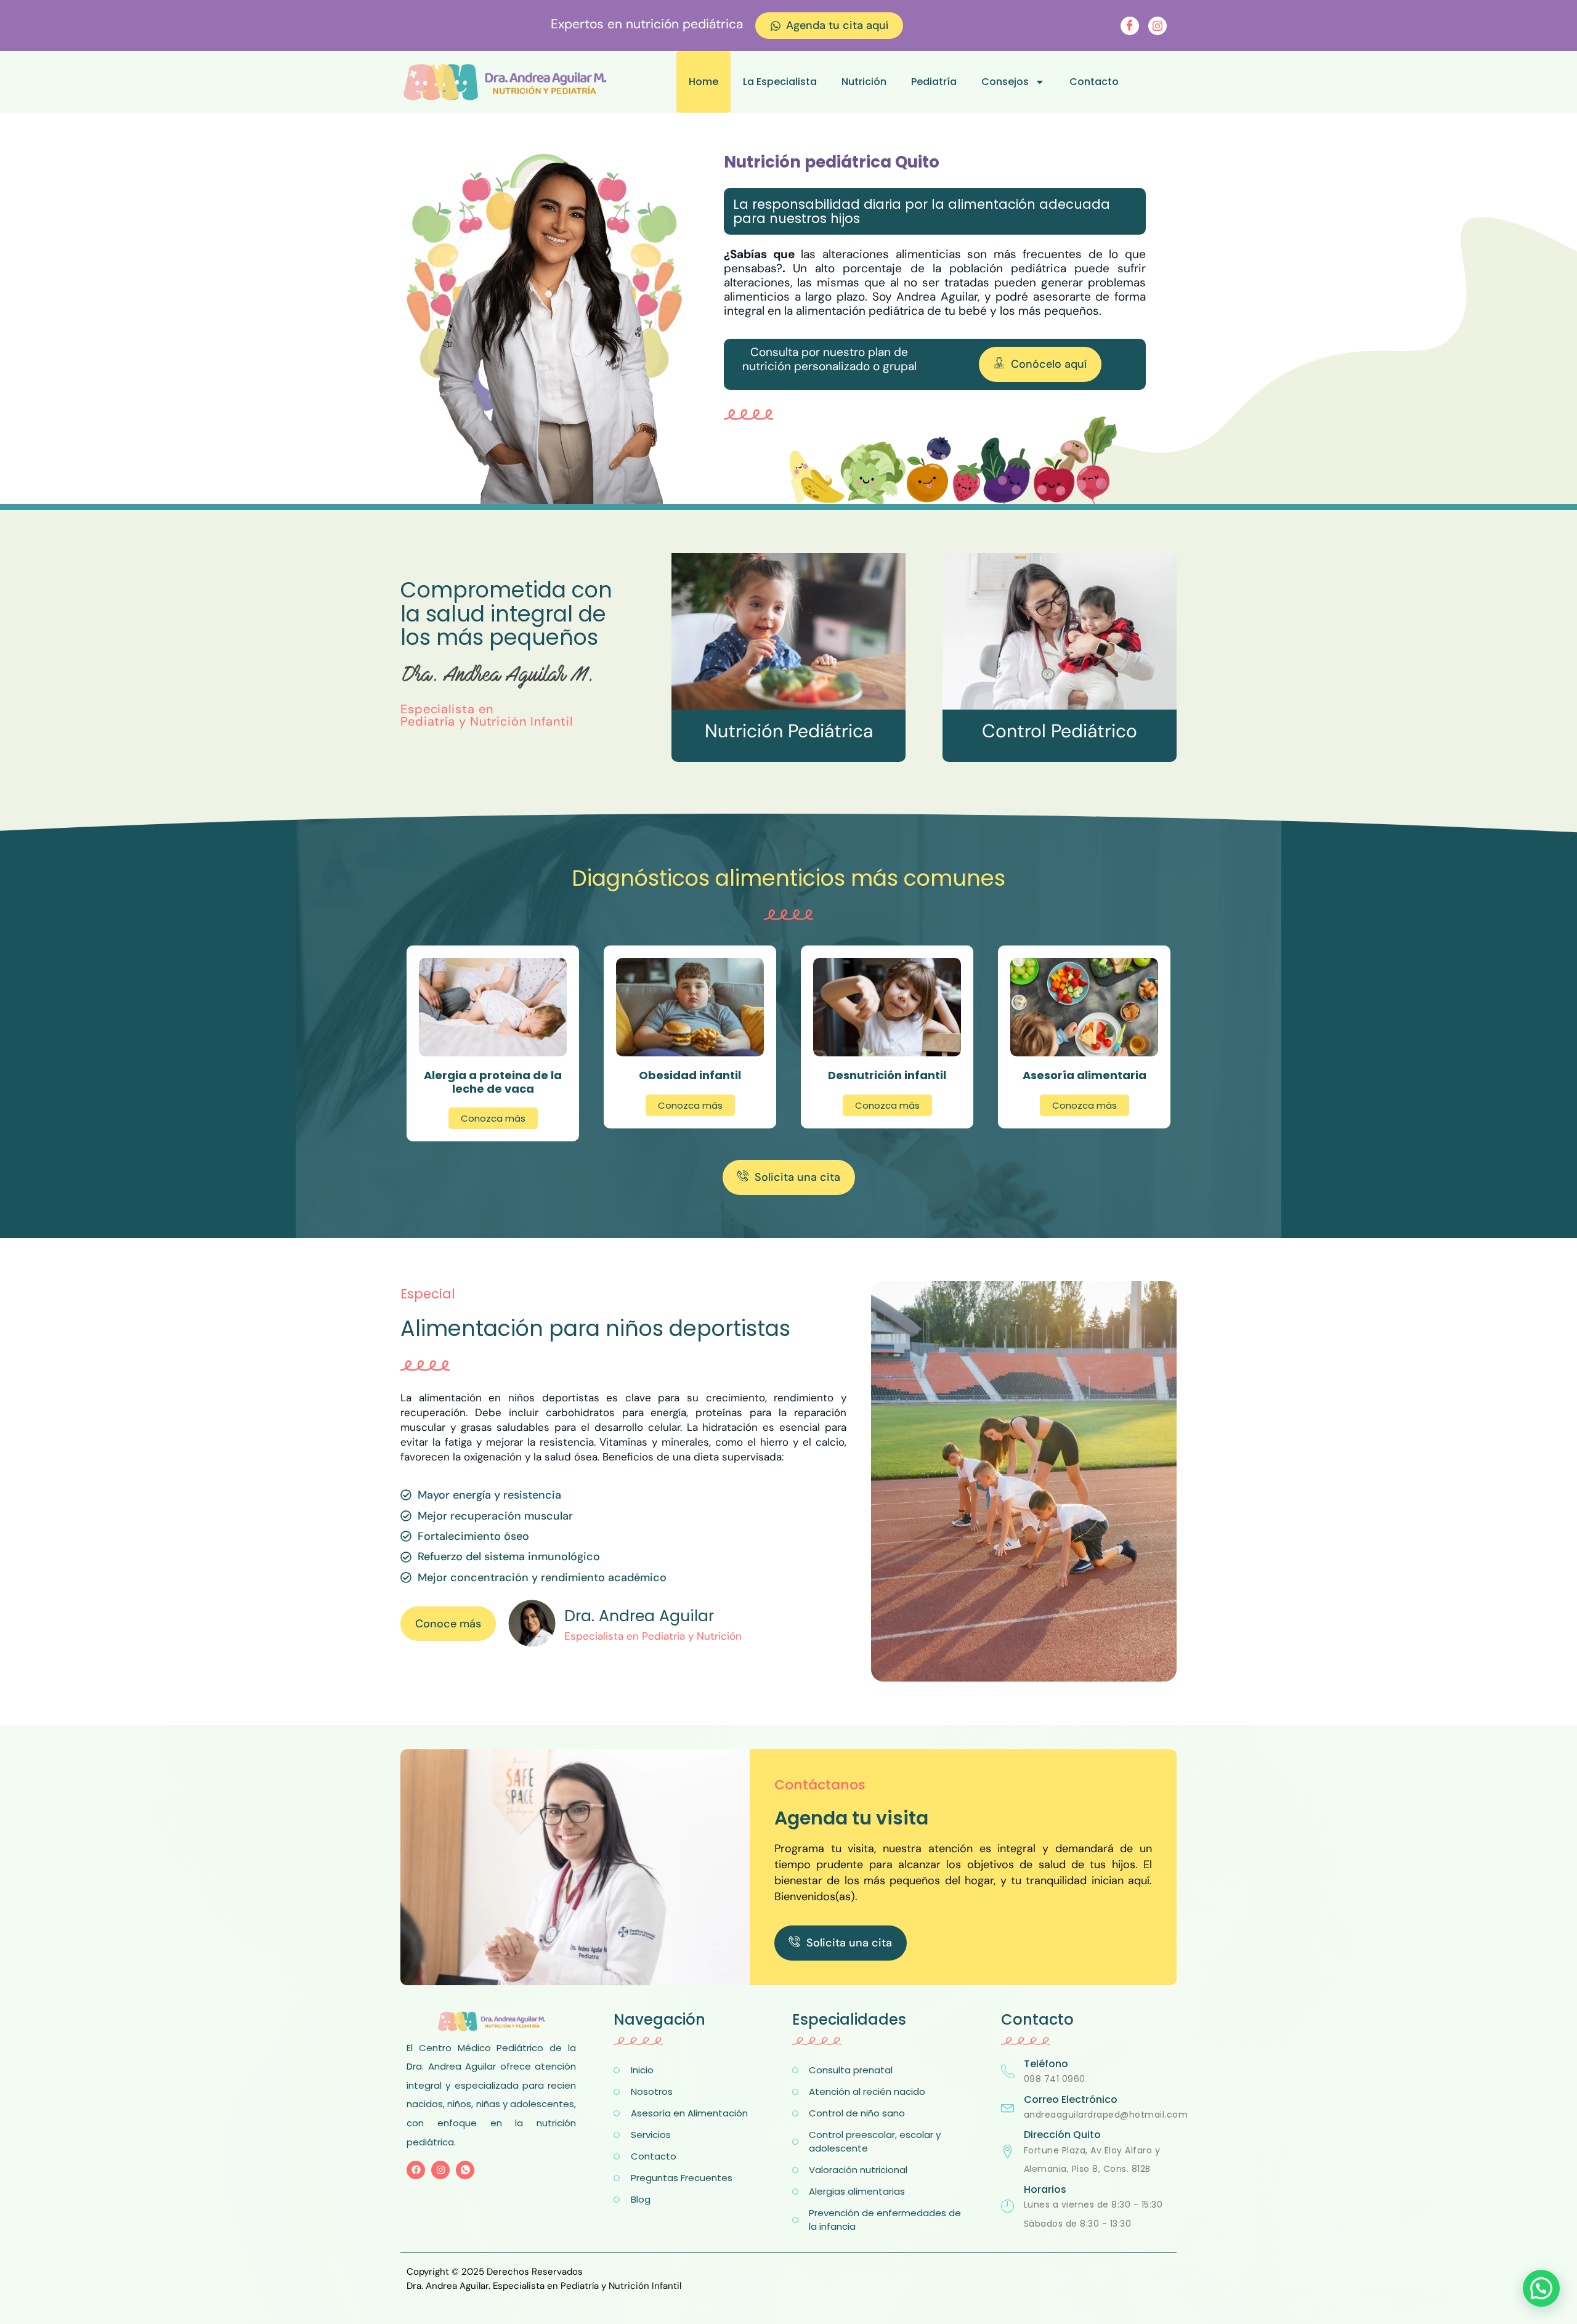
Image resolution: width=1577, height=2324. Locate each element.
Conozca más (493, 1118)
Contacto (1094, 82)
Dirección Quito (1062, 2135)
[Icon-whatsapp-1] (465, 2170)
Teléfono (1046, 2064)
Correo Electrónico (1071, 2099)
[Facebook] (1130, 26)
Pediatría (934, 82)
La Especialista (780, 82)
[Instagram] (1157, 26)
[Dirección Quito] (1008, 2152)
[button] (1541, 2288)
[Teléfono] (1008, 2071)
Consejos (1005, 82)
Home (703, 82)
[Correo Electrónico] (1008, 2107)
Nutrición (864, 82)
